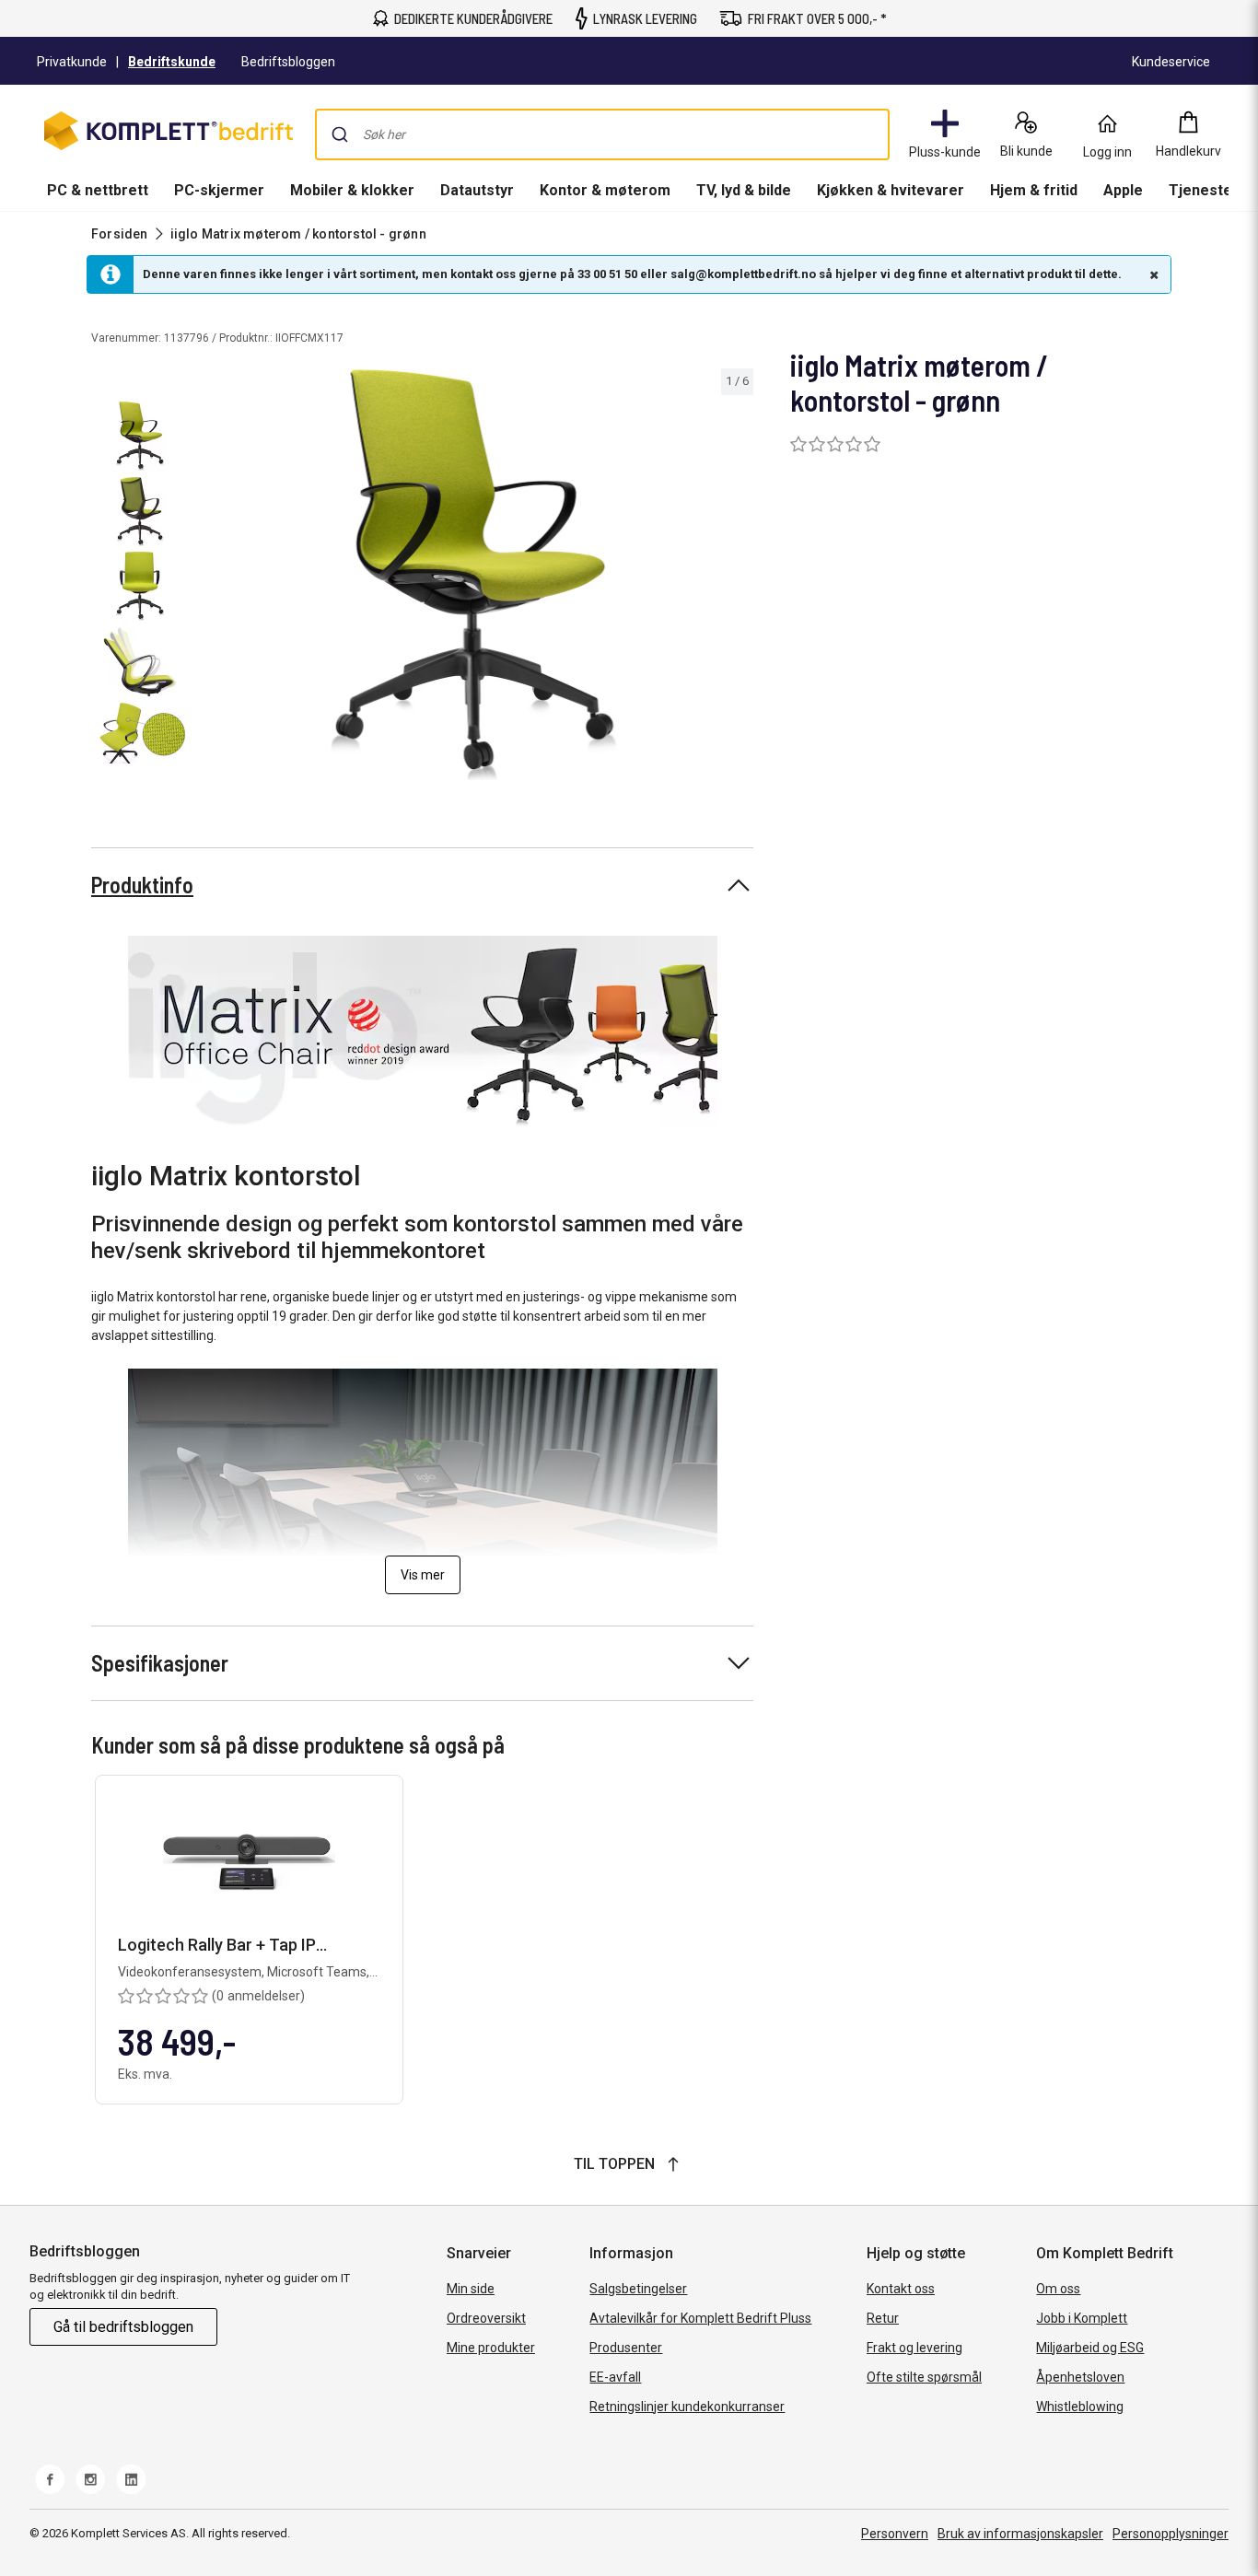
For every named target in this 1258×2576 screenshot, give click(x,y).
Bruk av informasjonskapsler (1020, 2534)
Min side (471, 2289)
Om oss (1058, 2289)
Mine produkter (491, 2348)
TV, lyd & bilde (744, 190)
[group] (474, 575)
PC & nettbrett (98, 190)
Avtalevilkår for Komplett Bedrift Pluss (700, 2318)
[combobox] (602, 134)
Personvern (895, 2534)
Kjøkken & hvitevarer (891, 190)
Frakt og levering (914, 2348)
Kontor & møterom (605, 190)
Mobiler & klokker (352, 190)
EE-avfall (615, 2377)
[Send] (340, 134)
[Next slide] (737, 578)
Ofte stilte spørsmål (924, 2377)
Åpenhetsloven (1080, 2377)
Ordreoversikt (486, 2318)
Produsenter (626, 2348)
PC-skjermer (219, 190)
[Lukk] (1152, 274)
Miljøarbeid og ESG (1090, 2348)
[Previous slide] (210, 578)
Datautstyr (477, 190)
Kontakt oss (901, 2289)
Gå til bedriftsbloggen (123, 2327)
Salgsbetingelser (638, 2289)
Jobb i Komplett (1082, 2318)
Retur (883, 2318)
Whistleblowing (1080, 2407)
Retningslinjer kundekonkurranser (687, 2407)
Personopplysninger (1171, 2534)
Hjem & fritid (1034, 190)
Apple (1123, 190)
